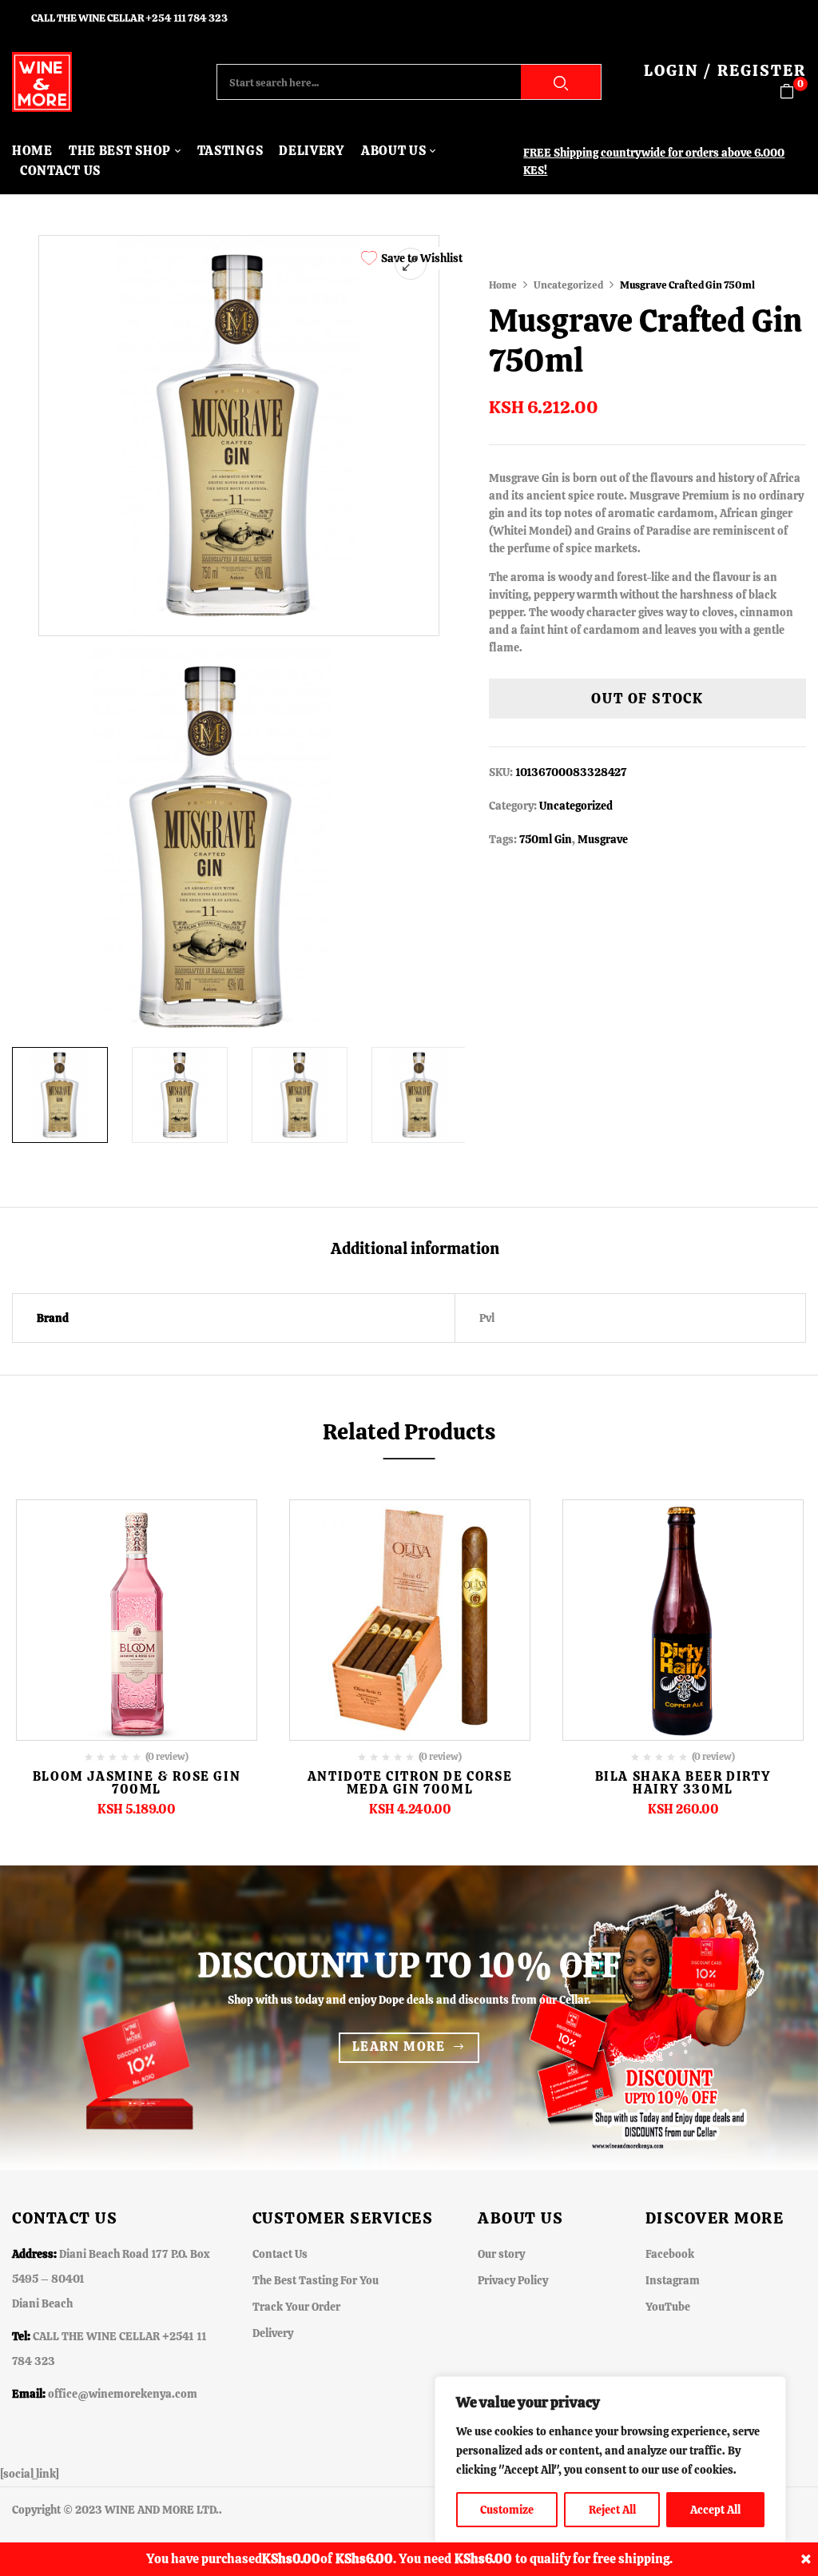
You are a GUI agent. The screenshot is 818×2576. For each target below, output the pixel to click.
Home (503, 285)
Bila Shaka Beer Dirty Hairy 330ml (683, 1783)
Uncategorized (568, 285)
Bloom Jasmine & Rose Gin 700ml (137, 1783)
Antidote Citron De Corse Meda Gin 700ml (410, 1783)
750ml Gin (546, 839)
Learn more (399, 2046)
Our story (501, 2254)
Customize (507, 2510)
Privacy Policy (513, 2280)
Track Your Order (296, 2307)
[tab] (415, 1250)
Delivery (273, 2333)
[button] (793, 92)
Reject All (612, 2510)
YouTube (668, 2307)
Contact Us (280, 2254)
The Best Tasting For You (316, 2280)
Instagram (673, 2280)
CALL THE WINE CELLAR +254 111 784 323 (129, 18)
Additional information (415, 1249)
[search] (561, 82)
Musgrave (603, 839)
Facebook (670, 2254)
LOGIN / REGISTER (725, 70)
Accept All (715, 2510)
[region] (610, 2460)
